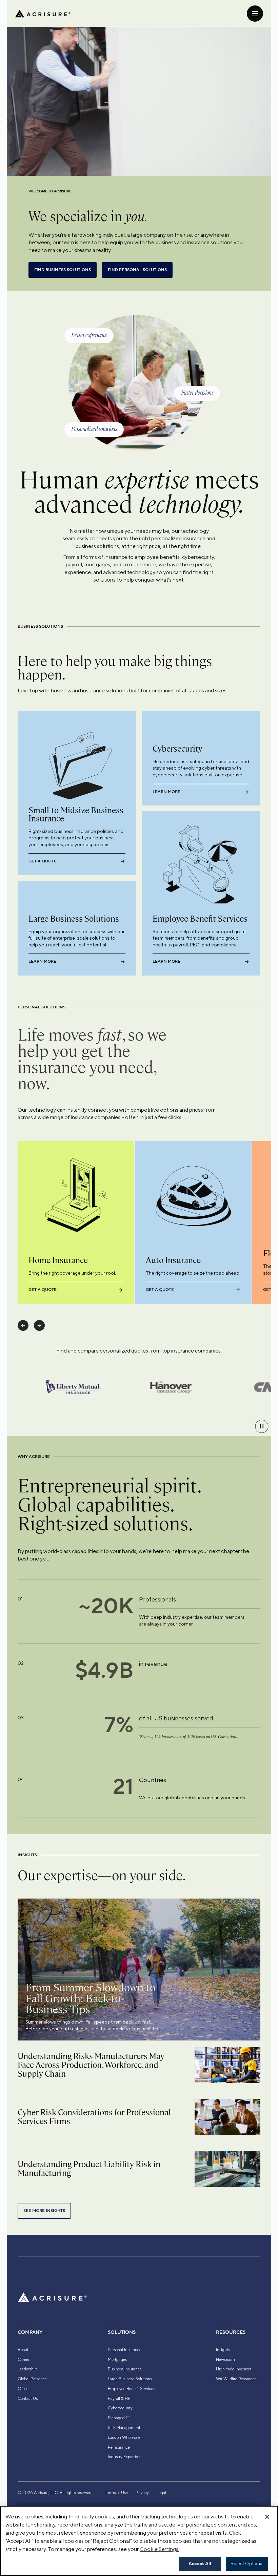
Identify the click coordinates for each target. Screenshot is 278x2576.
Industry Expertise (124, 2457)
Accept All (200, 2564)
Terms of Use (116, 2493)
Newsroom (225, 2360)
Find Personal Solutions (137, 270)
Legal (161, 2493)
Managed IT (118, 2418)
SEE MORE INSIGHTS (44, 2211)
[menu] (255, 14)
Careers (24, 2360)
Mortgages (117, 2360)
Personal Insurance (125, 2350)
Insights (223, 2350)
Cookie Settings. (160, 2549)
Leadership (27, 2369)
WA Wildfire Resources (236, 2379)
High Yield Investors (234, 2369)
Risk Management (124, 2428)
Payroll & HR (119, 2399)
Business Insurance (125, 2369)
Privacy (142, 2493)
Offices (24, 2389)
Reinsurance (119, 2447)
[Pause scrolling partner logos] (262, 1426)
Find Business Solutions (63, 270)
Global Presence (32, 2379)
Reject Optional (247, 2564)
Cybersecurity (120, 2408)
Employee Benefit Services (131, 2389)
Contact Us (28, 2399)
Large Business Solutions (130, 2379)
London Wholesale (124, 2437)
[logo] (43, 14)
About (23, 2350)
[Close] (267, 2517)
